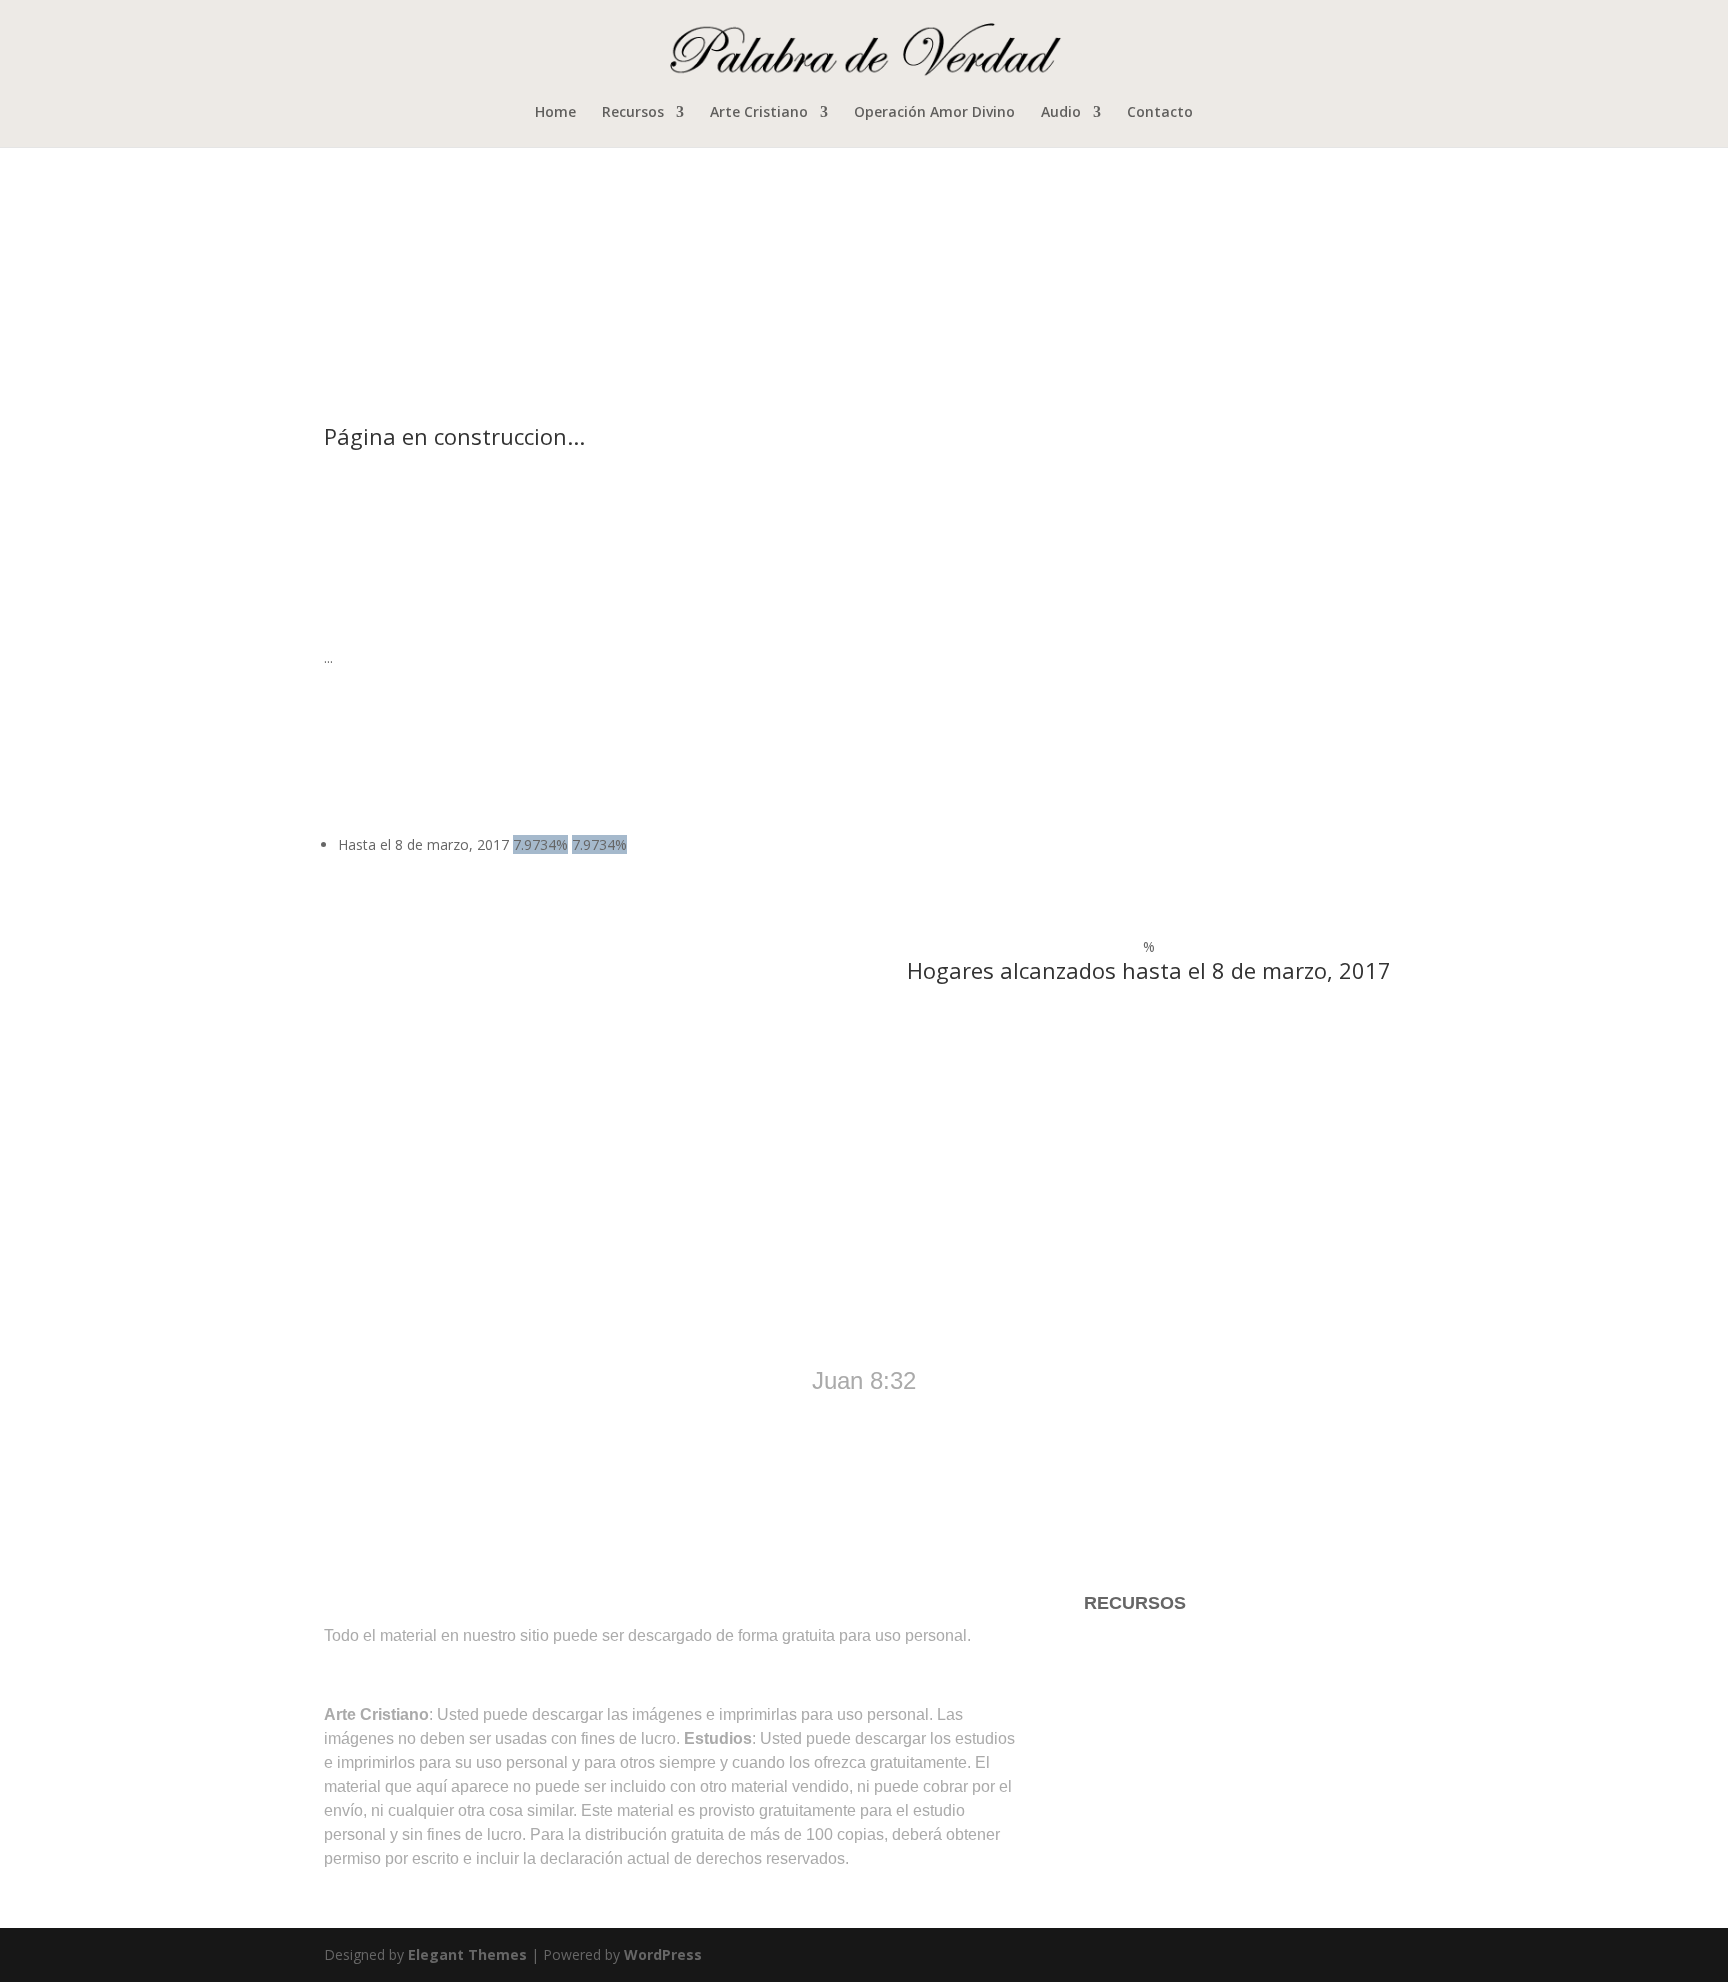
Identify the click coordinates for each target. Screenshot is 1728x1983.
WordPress (663, 1954)
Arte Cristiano (759, 113)
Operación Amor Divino (934, 113)
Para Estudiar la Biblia (1172, 1643)
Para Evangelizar (1152, 1723)
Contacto (1160, 113)
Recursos (633, 113)
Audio (1061, 113)
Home (555, 113)
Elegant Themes (467, 1954)
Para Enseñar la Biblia (1173, 1683)
